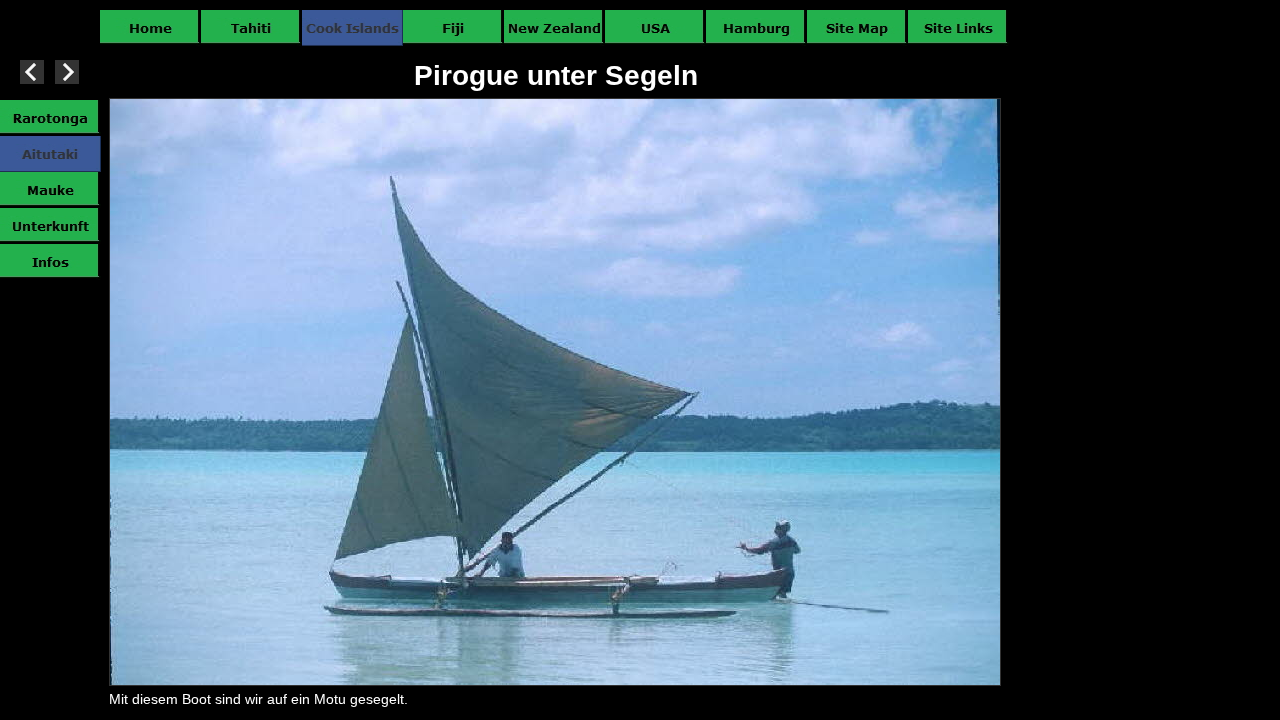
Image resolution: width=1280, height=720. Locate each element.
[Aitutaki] (50, 154)
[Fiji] (453, 28)
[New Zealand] (554, 28)
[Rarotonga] (50, 118)
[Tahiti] (251, 28)
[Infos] (50, 262)
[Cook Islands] (352, 28)
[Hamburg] (756, 28)
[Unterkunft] (50, 226)
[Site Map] (857, 28)
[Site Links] (958, 28)
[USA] (655, 28)
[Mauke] (50, 190)
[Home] (150, 28)
